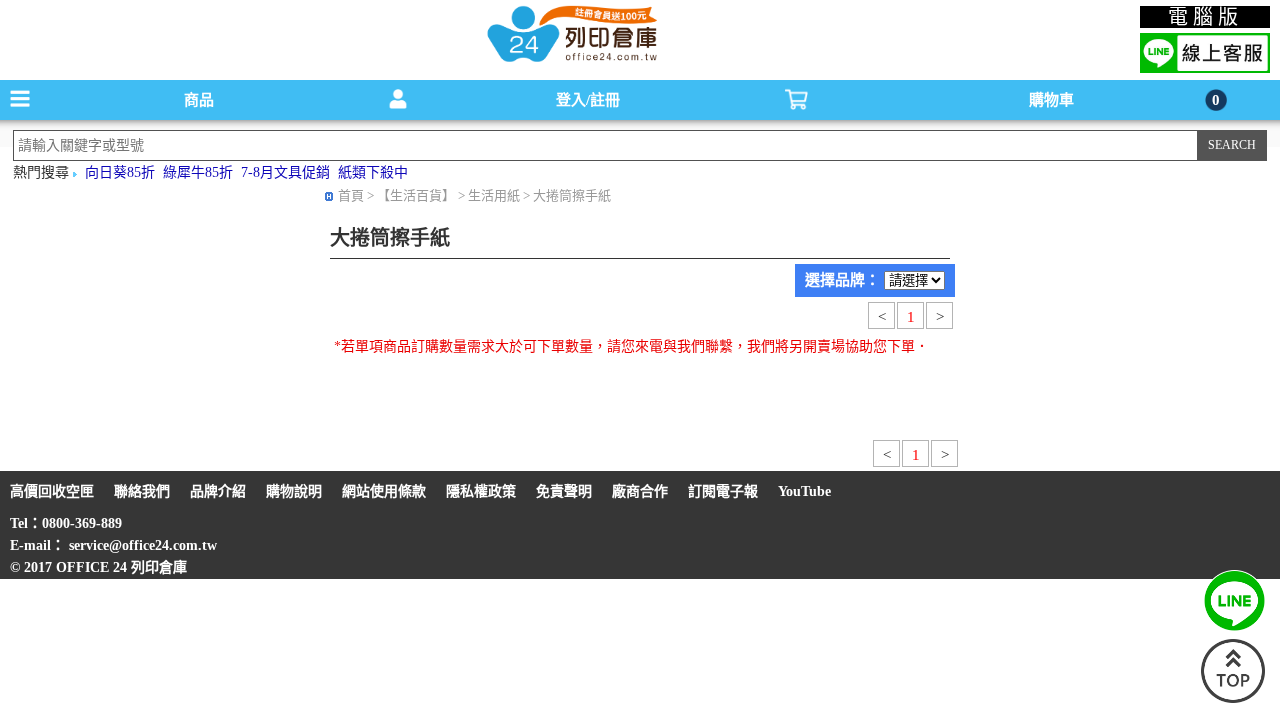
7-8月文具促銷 (285, 172)
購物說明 (294, 491)
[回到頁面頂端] (1233, 698)
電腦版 (1205, 17)
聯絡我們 (142, 491)
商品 (199, 100)
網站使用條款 (384, 491)
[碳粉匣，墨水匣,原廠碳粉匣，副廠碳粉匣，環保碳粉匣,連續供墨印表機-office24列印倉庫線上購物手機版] (570, 60)
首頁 (351, 195)
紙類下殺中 (373, 172)
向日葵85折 (120, 172)
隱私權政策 (481, 491)
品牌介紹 (218, 491)
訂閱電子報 (723, 491)
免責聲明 (564, 491)
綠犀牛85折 (198, 172)
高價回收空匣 (52, 491)
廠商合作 (640, 491)
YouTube (804, 491)
